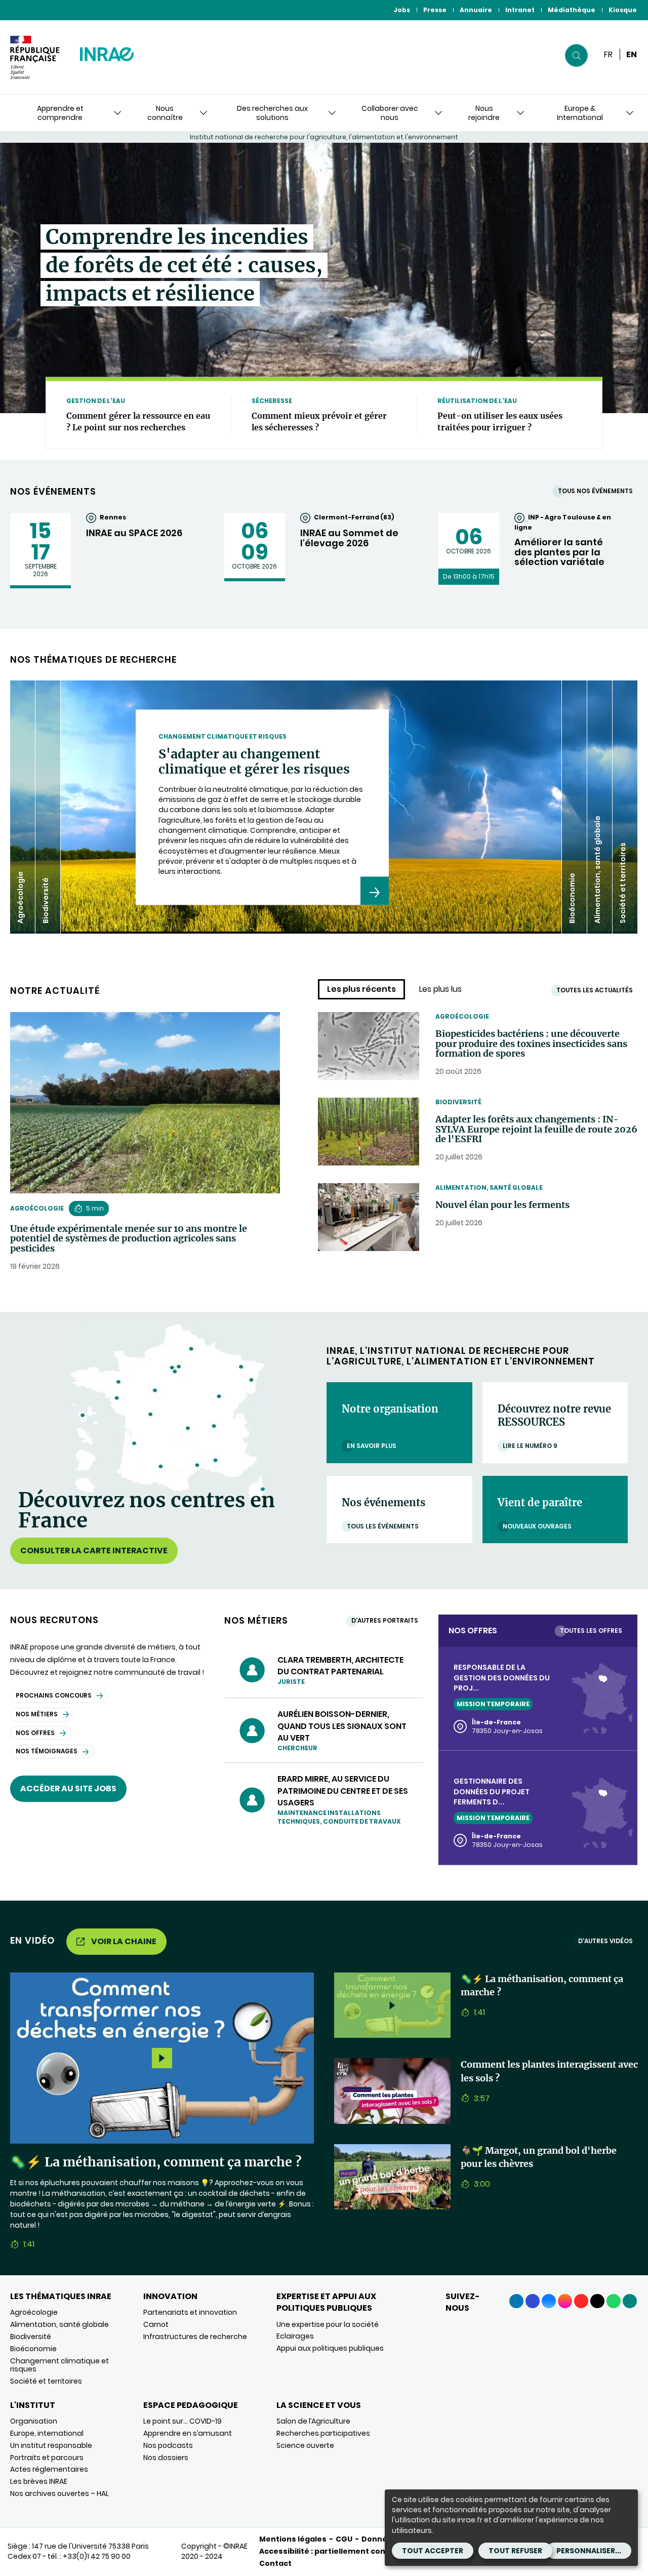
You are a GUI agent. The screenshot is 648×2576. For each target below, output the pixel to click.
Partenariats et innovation (190, 2312)
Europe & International (580, 113)
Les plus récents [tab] (361, 989)
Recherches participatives (323, 2433)
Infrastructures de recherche (195, 2337)
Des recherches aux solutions (272, 113)
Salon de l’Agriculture (313, 2421)
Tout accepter (433, 2551)
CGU (344, 2539)
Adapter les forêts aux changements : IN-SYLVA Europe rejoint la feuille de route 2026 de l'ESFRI (536, 1129)
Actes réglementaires (49, 2469)
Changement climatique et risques (59, 2365)
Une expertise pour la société (328, 2324)
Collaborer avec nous (390, 113)
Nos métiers (37, 1714)
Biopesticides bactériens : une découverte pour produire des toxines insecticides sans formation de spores (531, 1044)
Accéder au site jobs (68, 1788)
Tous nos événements (595, 491)
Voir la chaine (124, 1941)
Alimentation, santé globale (489, 1188)
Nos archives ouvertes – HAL (59, 2493)
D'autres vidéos (605, 1941)
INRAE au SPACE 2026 (134, 533)
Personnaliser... (589, 2551)
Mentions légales (293, 2539)
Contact (275, 2563)
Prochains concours (54, 1695)
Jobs (402, 10)
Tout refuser (515, 2551)
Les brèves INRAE (39, 2481)
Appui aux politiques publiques (330, 2348)
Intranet (520, 10)
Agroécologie (37, 1208)
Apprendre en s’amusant (188, 2433)
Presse (435, 10)
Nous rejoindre (484, 113)
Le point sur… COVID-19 (183, 2421)
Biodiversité (458, 1102)
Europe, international (47, 2433)
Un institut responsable (51, 2445)
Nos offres (35, 1733)
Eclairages (295, 2336)
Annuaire (476, 10)
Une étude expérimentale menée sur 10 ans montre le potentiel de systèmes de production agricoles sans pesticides (129, 1239)
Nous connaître (165, 113)
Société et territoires (46, 2381)
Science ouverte (305, 2445)
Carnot (156, 2324)
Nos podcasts (168, 2445)
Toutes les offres (591, 1631)
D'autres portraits (385, 1620)
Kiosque (623, 10)
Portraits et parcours (47, 2458)
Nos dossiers (166, 2458)
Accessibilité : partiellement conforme (335, 2551)
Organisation (34, 2421)
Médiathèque (572, 10)
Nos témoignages (47, 1751)
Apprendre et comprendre (60, 113)
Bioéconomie (33, 2349)
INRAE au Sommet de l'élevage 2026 (349, 538)
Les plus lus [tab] (440, 989)
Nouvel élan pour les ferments (502, 1205)
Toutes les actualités (595, 990)
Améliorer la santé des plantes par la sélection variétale (559, 552)
